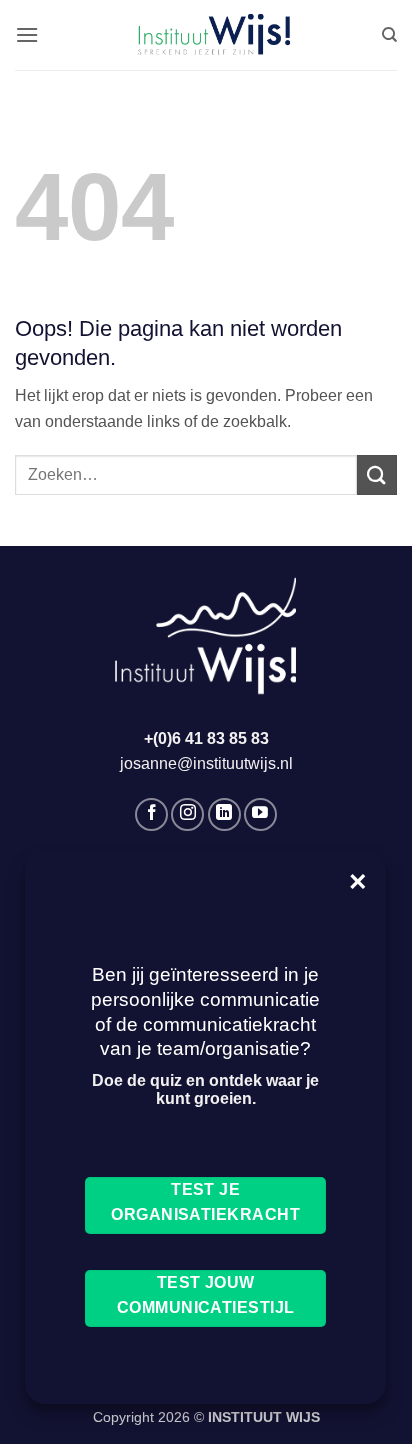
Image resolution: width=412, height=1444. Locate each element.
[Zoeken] (389, 35)
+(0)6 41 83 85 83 (206, 738)
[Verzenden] (377, 474)
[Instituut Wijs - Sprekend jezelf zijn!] (210, 35)
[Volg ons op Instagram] (187, 814)
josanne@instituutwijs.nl (206, 763)
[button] (27, 34)
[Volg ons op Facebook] (151, 814)
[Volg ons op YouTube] (260, 814)
